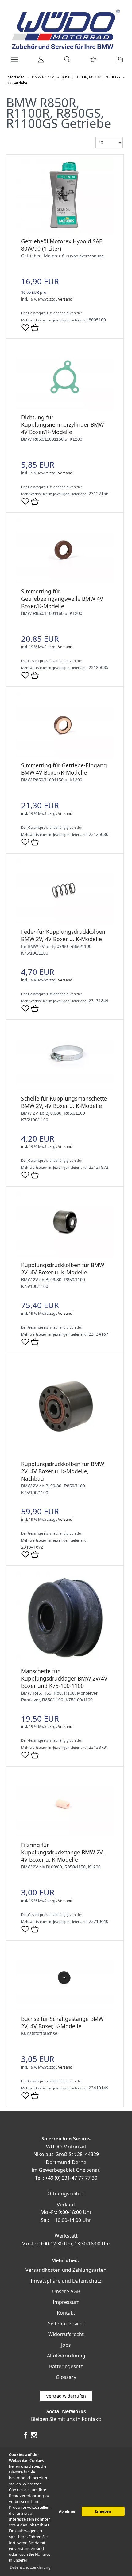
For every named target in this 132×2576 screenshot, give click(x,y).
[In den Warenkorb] (35, 328)
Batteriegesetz (66, 2366)
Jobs (66, 2345)
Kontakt (66, 2313)
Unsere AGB (66, 2291)
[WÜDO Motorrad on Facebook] (26, 2437)
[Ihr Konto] (39, 62)
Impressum (66, 2302)
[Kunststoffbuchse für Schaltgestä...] (65, 2009)
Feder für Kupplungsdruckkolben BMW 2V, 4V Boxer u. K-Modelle (63, 935)
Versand (65, 299)
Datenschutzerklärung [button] (30, 2567)
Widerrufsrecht (66, 2334)
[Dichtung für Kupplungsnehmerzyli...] (65, 407)
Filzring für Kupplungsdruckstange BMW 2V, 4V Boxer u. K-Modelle (63, 1852)
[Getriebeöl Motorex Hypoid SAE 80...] (65, 231)
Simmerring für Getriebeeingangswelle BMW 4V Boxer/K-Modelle (62, 599)
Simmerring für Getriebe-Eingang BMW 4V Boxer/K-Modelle (64, 769)
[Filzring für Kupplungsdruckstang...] (65, 1835)
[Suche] (65, 62)
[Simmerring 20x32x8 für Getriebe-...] (65, 755)
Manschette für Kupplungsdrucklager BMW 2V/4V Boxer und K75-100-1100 (64, 1678)
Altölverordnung (66, 2356)
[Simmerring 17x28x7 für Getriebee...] (65, 581)
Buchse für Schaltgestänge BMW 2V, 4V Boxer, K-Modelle (62, 2022)
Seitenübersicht (66, 2324)
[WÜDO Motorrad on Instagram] (34, 2437)
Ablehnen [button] (68, 2511)
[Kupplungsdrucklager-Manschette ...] (65, 1661)
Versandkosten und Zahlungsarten (66, 2270)
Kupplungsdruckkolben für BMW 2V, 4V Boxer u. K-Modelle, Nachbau (63, 1471)
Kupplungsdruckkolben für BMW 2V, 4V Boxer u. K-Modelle (63, 1269)
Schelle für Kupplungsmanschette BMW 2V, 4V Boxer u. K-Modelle (64, 1102)
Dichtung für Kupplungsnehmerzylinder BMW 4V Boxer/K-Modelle (62, 424)
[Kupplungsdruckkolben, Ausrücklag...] (65, 1255)
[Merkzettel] (91, 62)
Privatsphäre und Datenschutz (66, 2281)
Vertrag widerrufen (66, 2396)
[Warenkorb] (118, 62)
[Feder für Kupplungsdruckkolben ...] (65, 922)
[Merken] (25, 330)
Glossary (66, 2377)
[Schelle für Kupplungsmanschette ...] (65, 1088)
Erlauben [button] (103, 2511)
